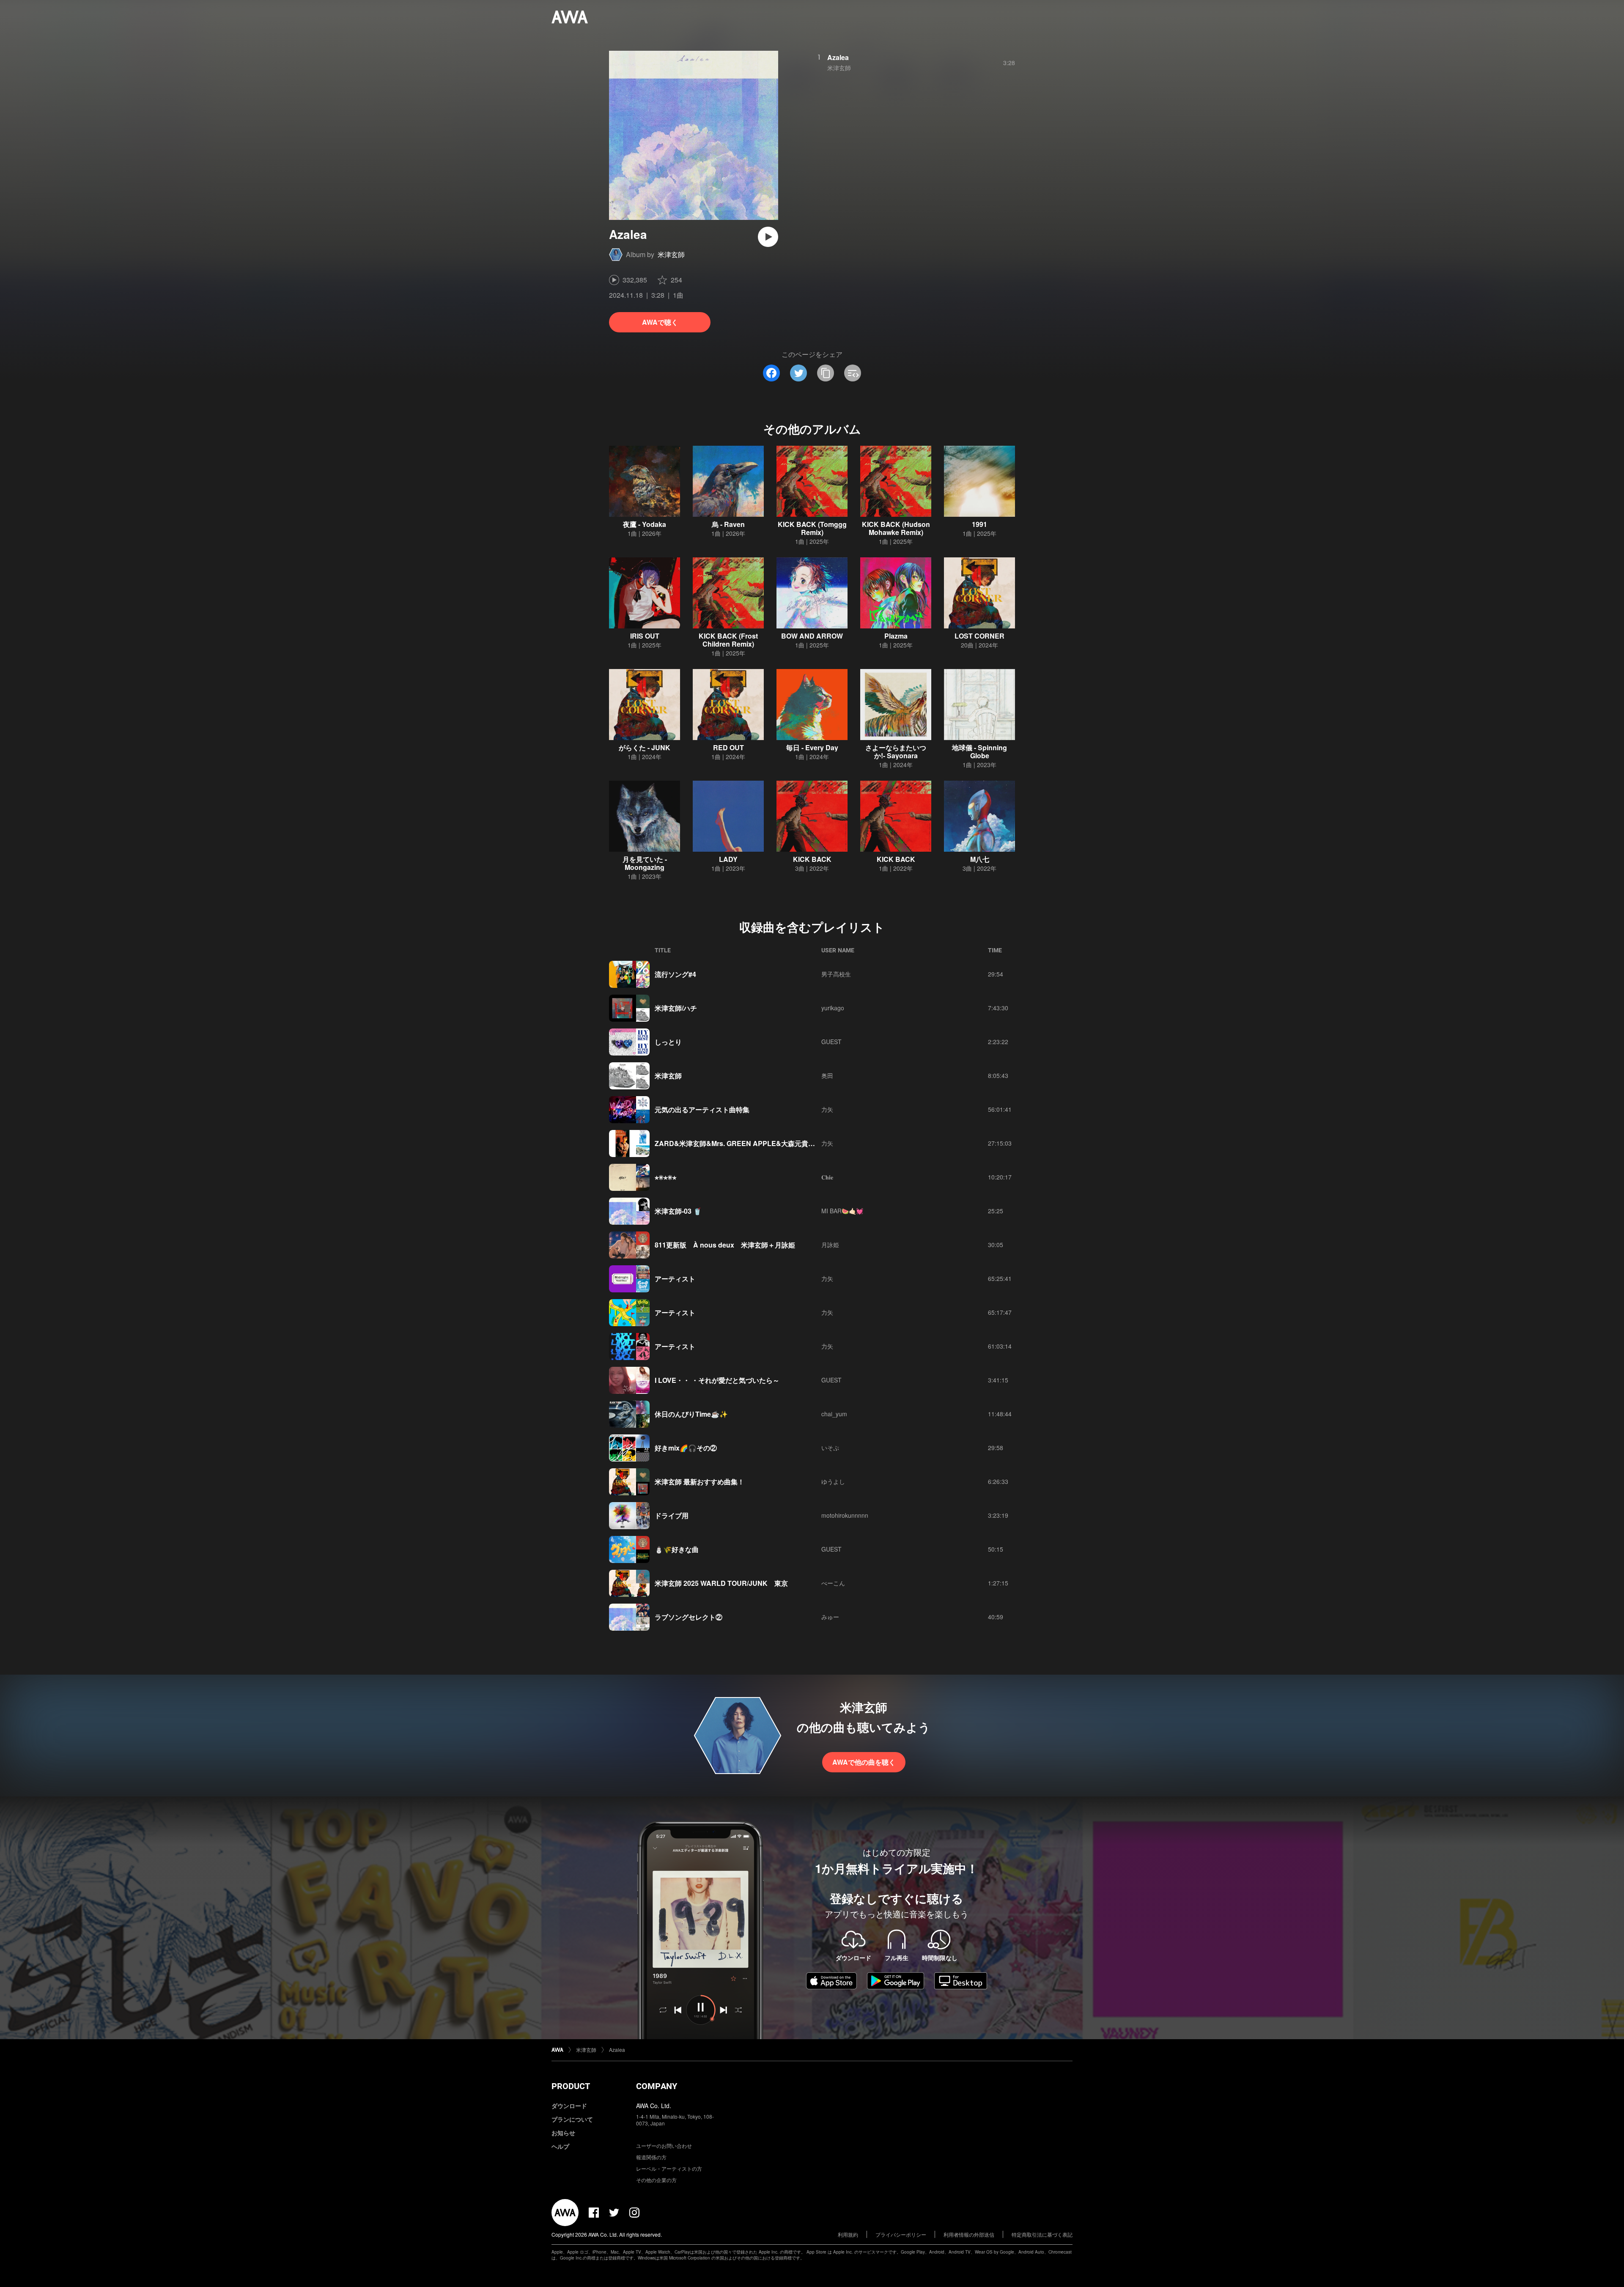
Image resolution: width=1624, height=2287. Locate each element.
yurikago (833, 1008)
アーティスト (675, 1279)
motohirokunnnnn (845, 1515)
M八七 (980, 859)
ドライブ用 (672, 1515)
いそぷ (830, 1448)
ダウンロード (569, 2106)
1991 (979, 524)
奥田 (827, 1075)
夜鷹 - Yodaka (645, 524)
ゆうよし (833, 1481)
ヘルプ (560, 2146)
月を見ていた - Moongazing (645, 863)
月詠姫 (830, 1245)
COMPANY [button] (657, 2086)
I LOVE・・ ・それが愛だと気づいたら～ (717, 1380)
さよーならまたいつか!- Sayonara (896, 751)
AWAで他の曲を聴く (864, 1762)
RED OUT (728, 747)
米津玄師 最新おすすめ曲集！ (700, 1482)
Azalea (838, 57)
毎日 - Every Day (812, 747)
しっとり (668, 1042)
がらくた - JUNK (645, 747)
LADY (728, 859)
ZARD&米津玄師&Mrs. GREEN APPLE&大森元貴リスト (742, 1143)
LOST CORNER (979, 636)
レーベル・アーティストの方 (669, 2168)
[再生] (768, 237)
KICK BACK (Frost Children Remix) (728, 640)
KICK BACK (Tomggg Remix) (812, 528)
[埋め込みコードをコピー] (853, 373)
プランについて (572, 2119)
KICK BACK (812, 859)
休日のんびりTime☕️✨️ (691, 1414)
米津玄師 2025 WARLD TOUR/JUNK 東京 (721, 1583)
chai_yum (834, 1414)
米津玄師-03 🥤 (678, 1211)
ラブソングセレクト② (689, 1617)
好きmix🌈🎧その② (686, 1448)
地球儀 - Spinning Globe (979, 751)
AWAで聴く (660, 322)
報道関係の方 (651, 2157)
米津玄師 (671, 254)
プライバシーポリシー (901, 2234)
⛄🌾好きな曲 (677, 1549)
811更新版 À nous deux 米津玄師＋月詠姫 (725, 1245)
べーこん (833, 1583)
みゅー (830, 1617)
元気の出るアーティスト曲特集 (702, 1109)
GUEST (831, 1042)
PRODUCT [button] (571, 2086)
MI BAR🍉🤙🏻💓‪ (842, 1211)
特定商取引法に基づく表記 (1042, 2234)
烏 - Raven (728, 524)
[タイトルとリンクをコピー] (826, 373)
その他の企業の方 (656, 2180)
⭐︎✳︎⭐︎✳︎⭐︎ (665, 1177)
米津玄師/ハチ (676, 1008)
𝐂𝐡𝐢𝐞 (827, 1177)
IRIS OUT (645, 636)
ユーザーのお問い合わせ (664, 2146)
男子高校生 (836, 974)
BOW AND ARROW (812, 636)
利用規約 (848, 2234)
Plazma (896, 636)
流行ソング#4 (675, 974)
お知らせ (563, 2133)
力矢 (827, 1109)
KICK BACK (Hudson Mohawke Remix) (896, 528)
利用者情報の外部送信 (969, 2234)
